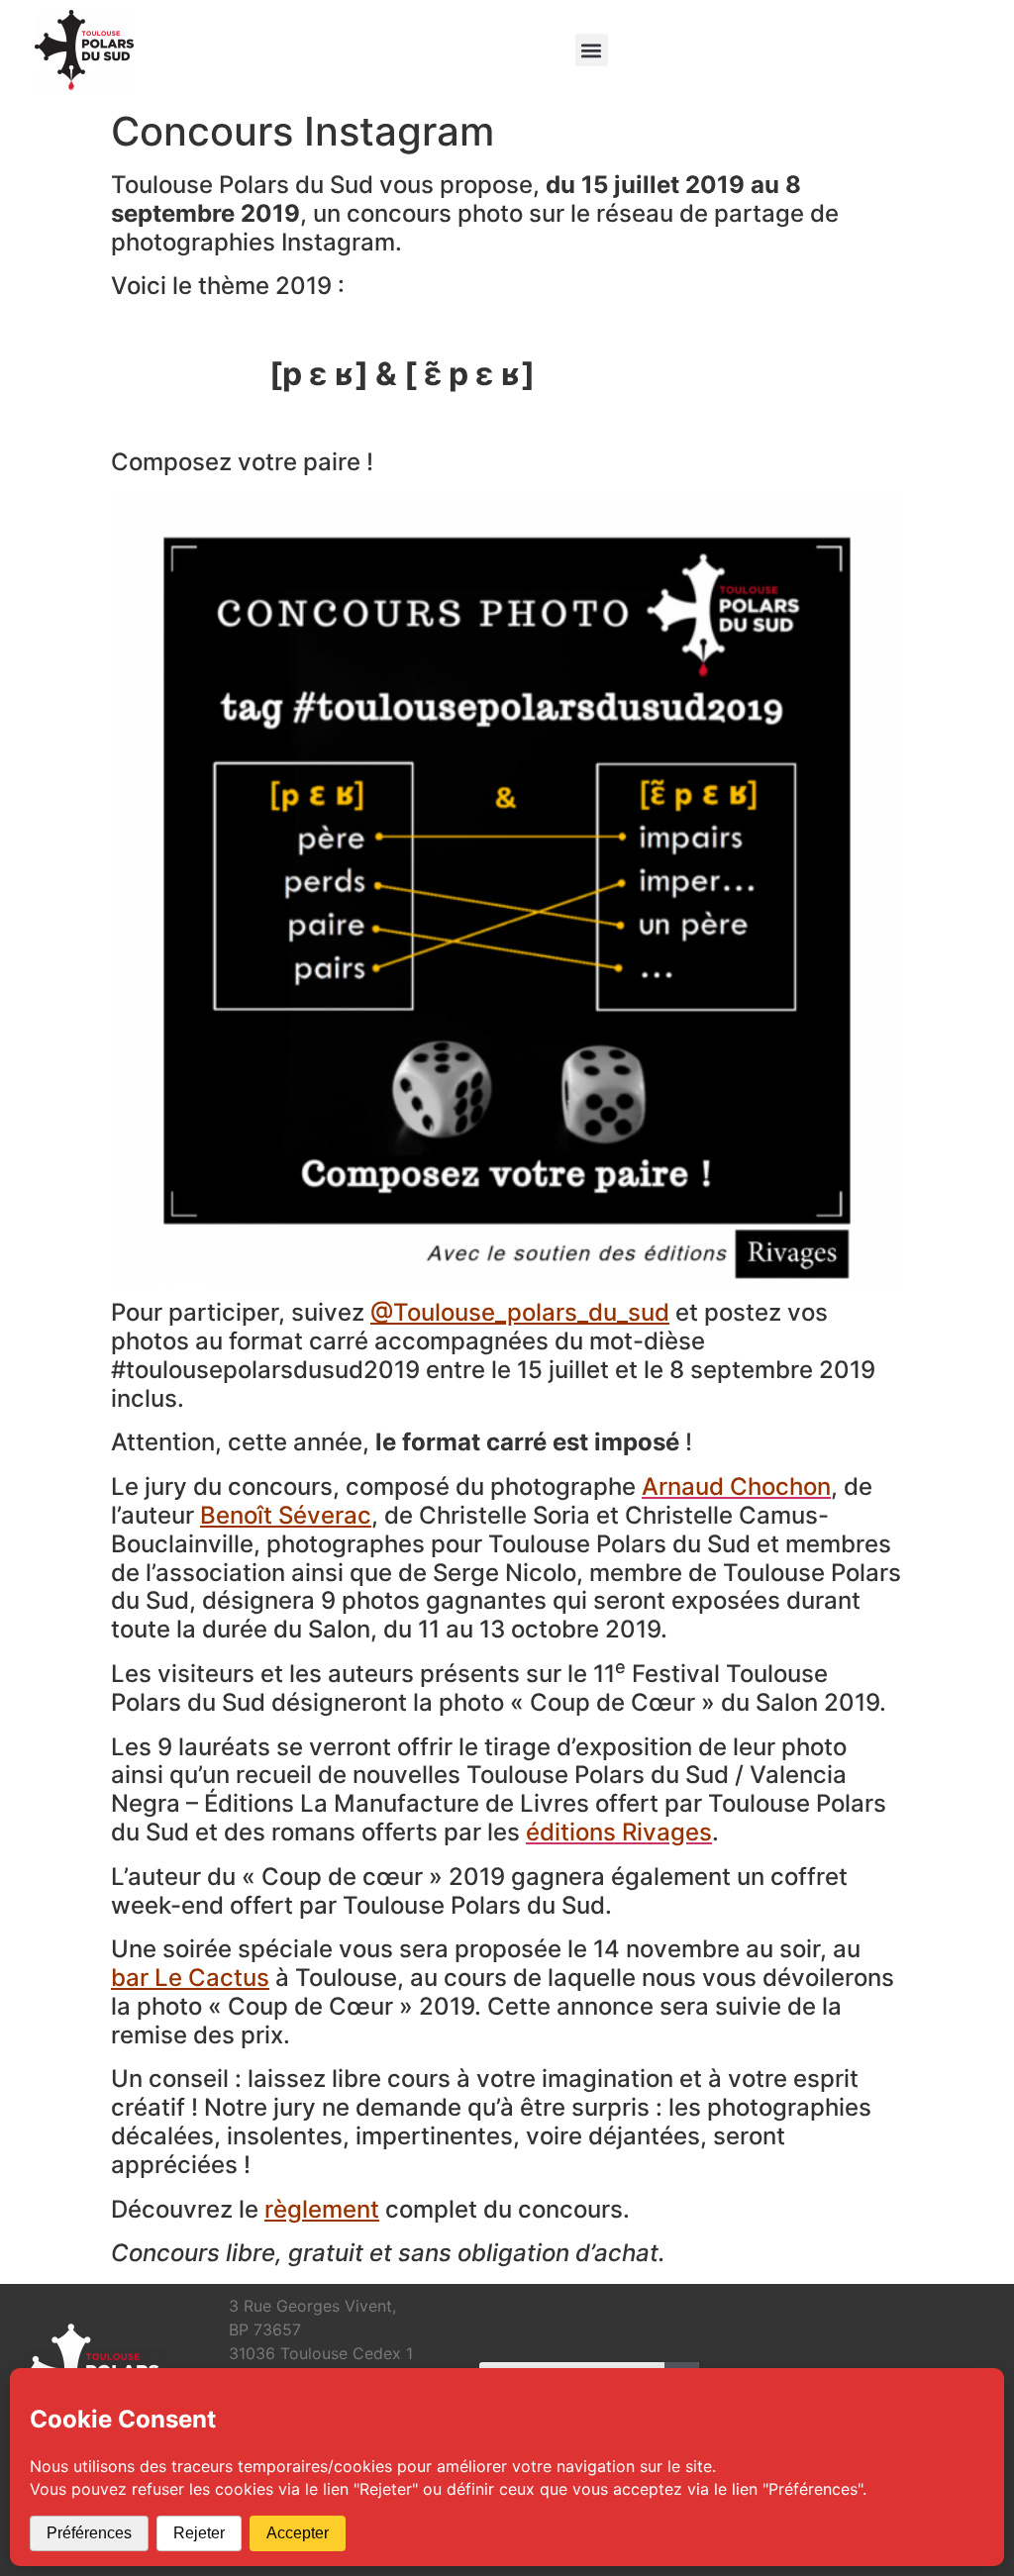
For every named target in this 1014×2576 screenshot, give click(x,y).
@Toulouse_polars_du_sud (520, 1312)
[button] (592, 50)
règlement (322, 2209)
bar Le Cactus (190, 1978)
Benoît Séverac (286, 1515)
